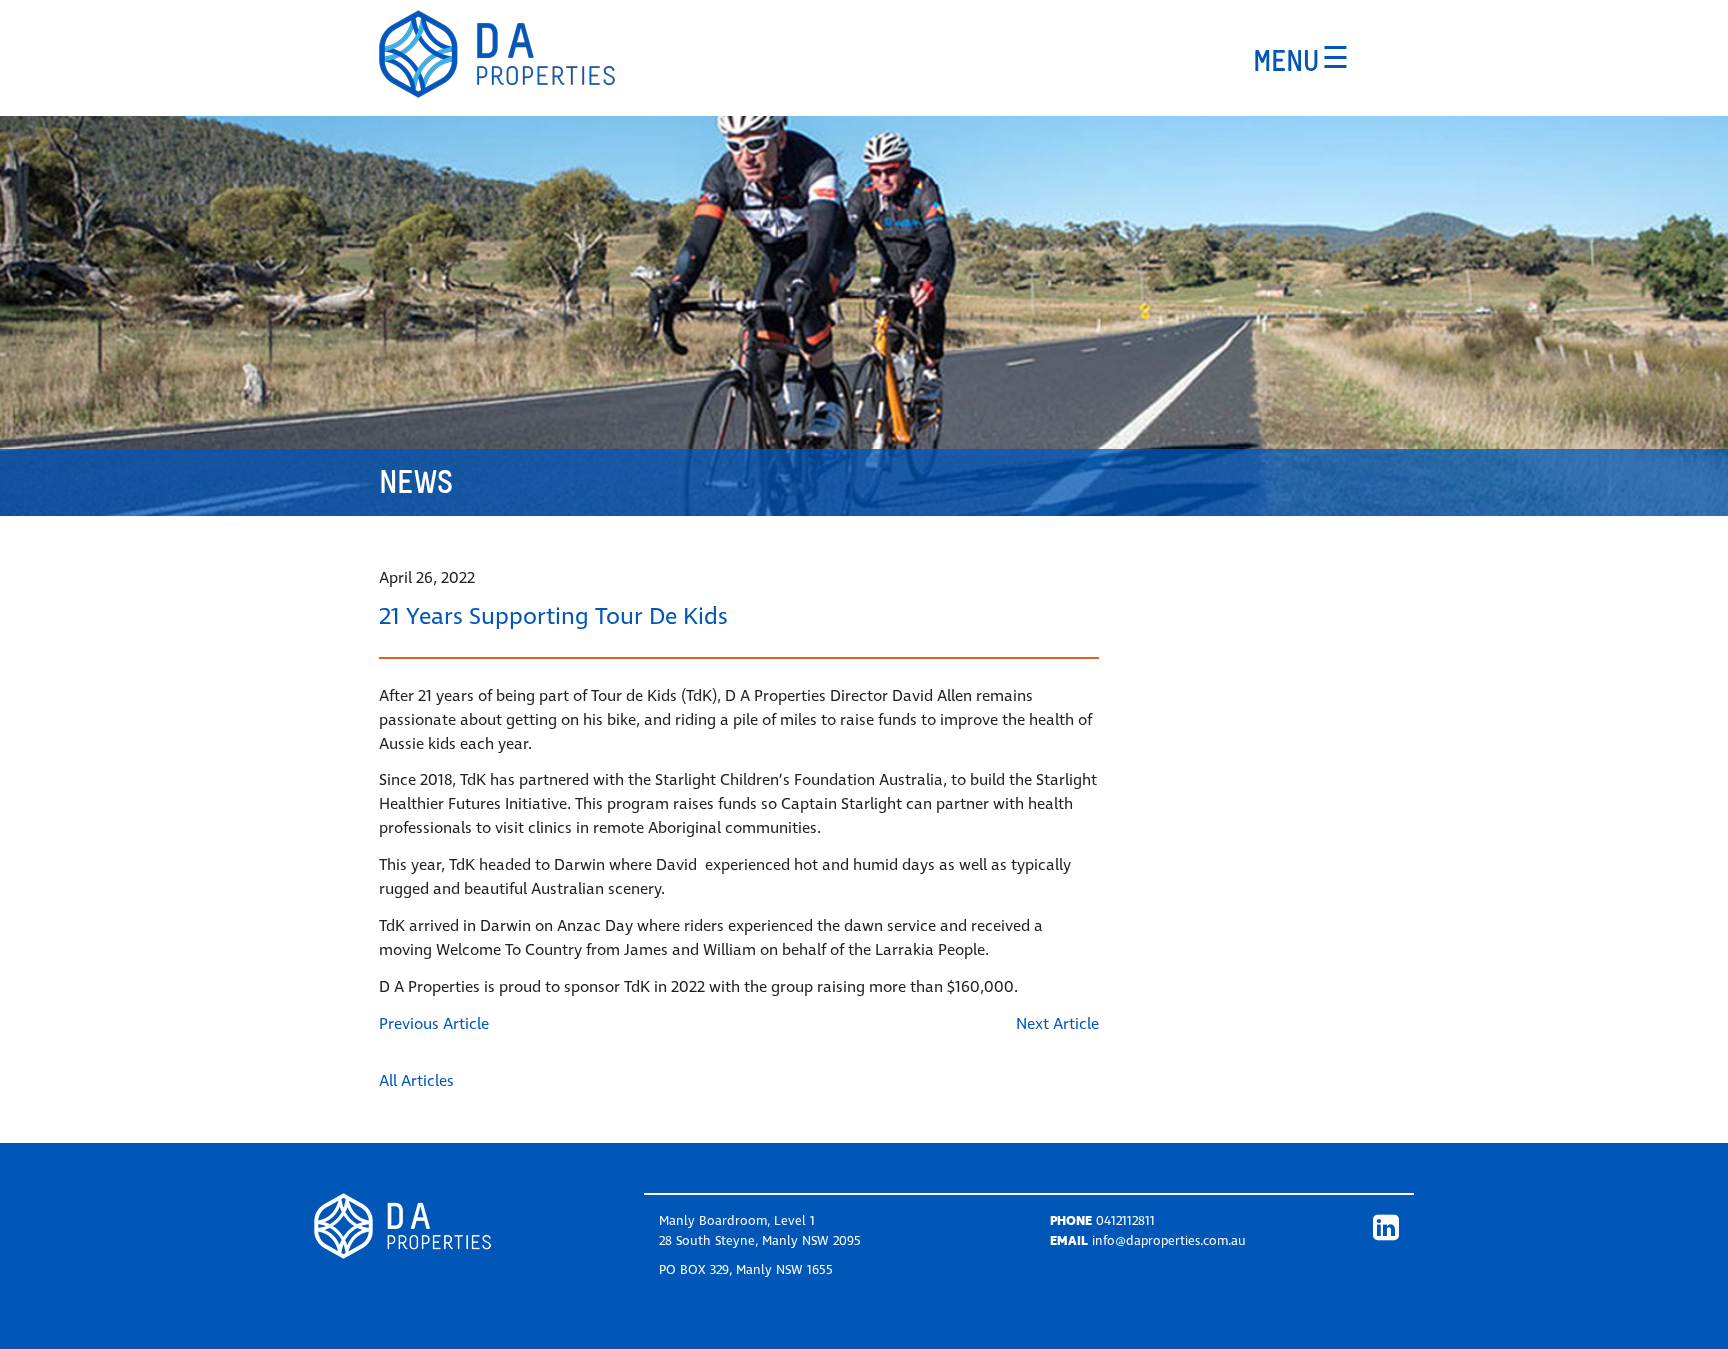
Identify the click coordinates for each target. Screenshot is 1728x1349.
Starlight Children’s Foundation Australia (799, 780)
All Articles (416, 1081)
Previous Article (434, 1024)
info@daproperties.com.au (1169, 1241)
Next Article (1057, 1024)
